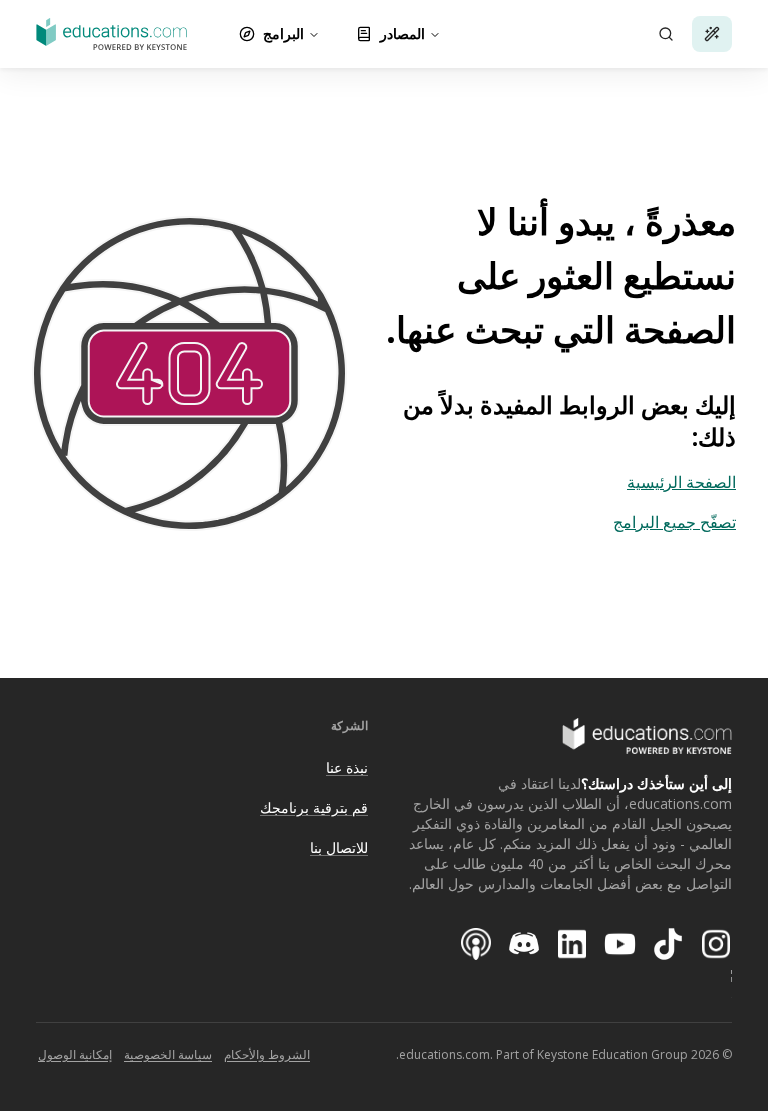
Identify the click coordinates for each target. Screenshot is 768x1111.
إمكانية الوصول (75, 1054)
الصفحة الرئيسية (681, 482)
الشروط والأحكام (267, 1054)
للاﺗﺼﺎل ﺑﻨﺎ (339, 847)
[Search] (666, 34)
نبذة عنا (347, 767)
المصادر (402, 33)
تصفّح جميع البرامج (674, 522)
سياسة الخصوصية (168, 1054)
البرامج (283, 33)
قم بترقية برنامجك (314, 807)
